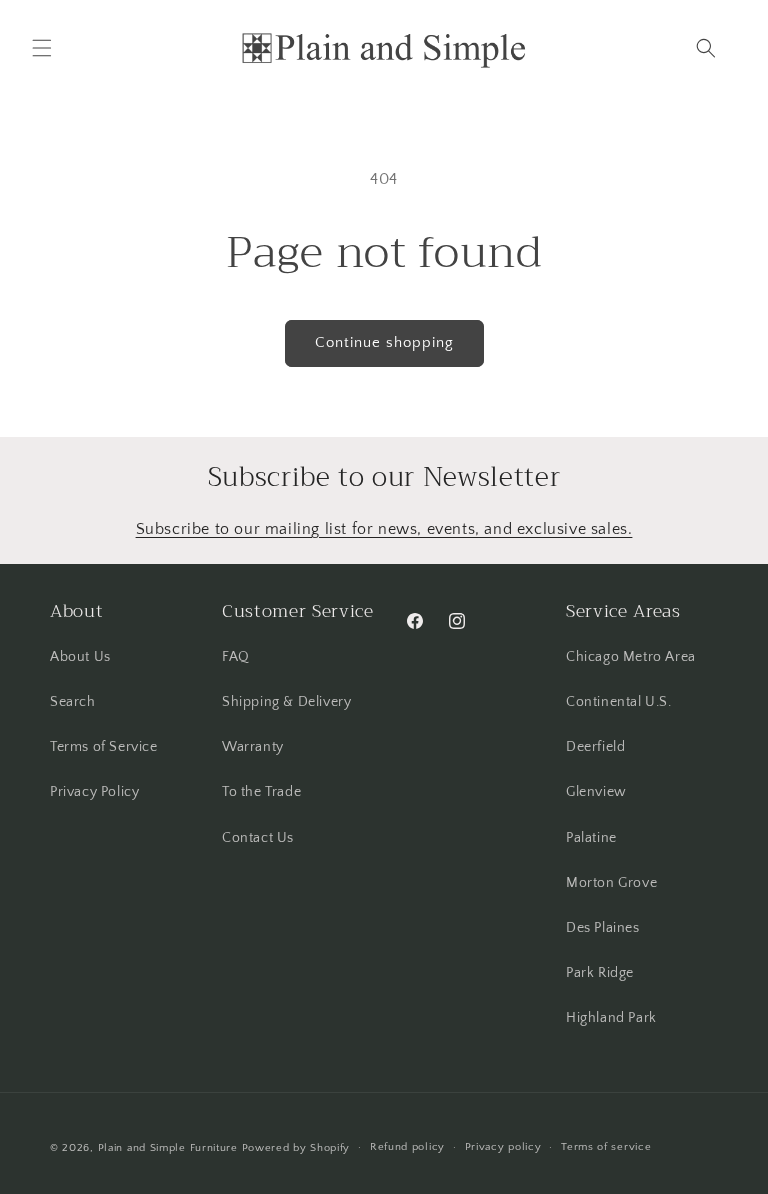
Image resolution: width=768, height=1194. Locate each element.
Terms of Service (104, 747)
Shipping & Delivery (286, 702)
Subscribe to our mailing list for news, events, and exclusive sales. (384, 529)
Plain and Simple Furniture (168, 1148)
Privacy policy (503, 1147)
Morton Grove (611, 883)
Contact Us (258, 838)
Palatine (591, 838)
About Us (80, 657)
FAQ (236, 657)
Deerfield (595, 747)
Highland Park (611, 1018)
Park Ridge (600, 973)
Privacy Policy (94, 792)
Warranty (253, 747)
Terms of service (606, 1147)
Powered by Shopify (296, 1148)
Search (73, 702)
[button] (42, 48)
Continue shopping (384, 342)
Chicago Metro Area (631, 657)
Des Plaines (603, 928)
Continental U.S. (619, 702)
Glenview (596, 792)
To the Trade (261, 792)
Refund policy (407, 1147)
